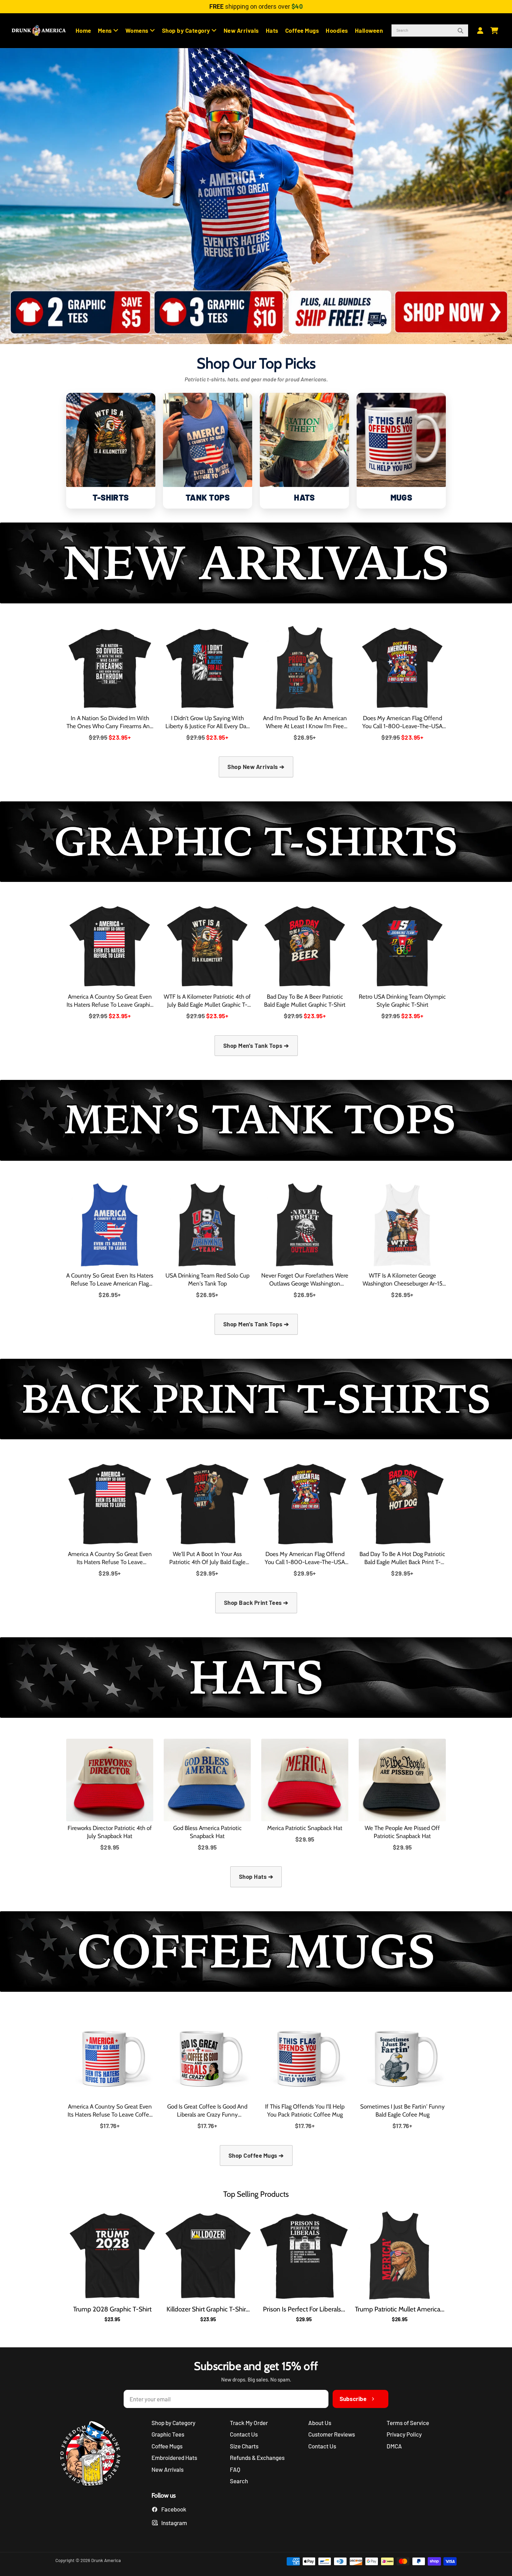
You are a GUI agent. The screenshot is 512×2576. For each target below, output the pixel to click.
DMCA (394, 2446)
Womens (138, 30)
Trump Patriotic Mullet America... (400, 2309)
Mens (106, 30)
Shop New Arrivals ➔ (256, 767)
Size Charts (244, 2446)
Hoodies (337, 30)
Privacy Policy (404, 2434)
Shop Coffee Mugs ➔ (256, 2155)
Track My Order (249, 2423)
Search (239, 2481)
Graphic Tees (168, 2434)
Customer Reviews (332, 2434)
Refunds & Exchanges (257, 2457)
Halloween (369, 30)
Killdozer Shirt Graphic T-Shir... (208, 2309)
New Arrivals (241, 30)
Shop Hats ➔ (256, 1876)
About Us (320, 2423)
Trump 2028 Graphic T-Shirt (112, 2309)
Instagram (174, 2523)
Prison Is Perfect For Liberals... (304, 2309)
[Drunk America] (94, 2455)
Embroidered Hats (174, 2457)
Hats (272, 30)
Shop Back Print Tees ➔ (256, 1602)
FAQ (235, 2469)
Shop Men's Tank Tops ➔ (256, 1045)
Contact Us (244, 2434)
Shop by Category (187, 30)
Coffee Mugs (302, 30)
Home (83, 30)
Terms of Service (408, 2423)
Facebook (174, 2509)
